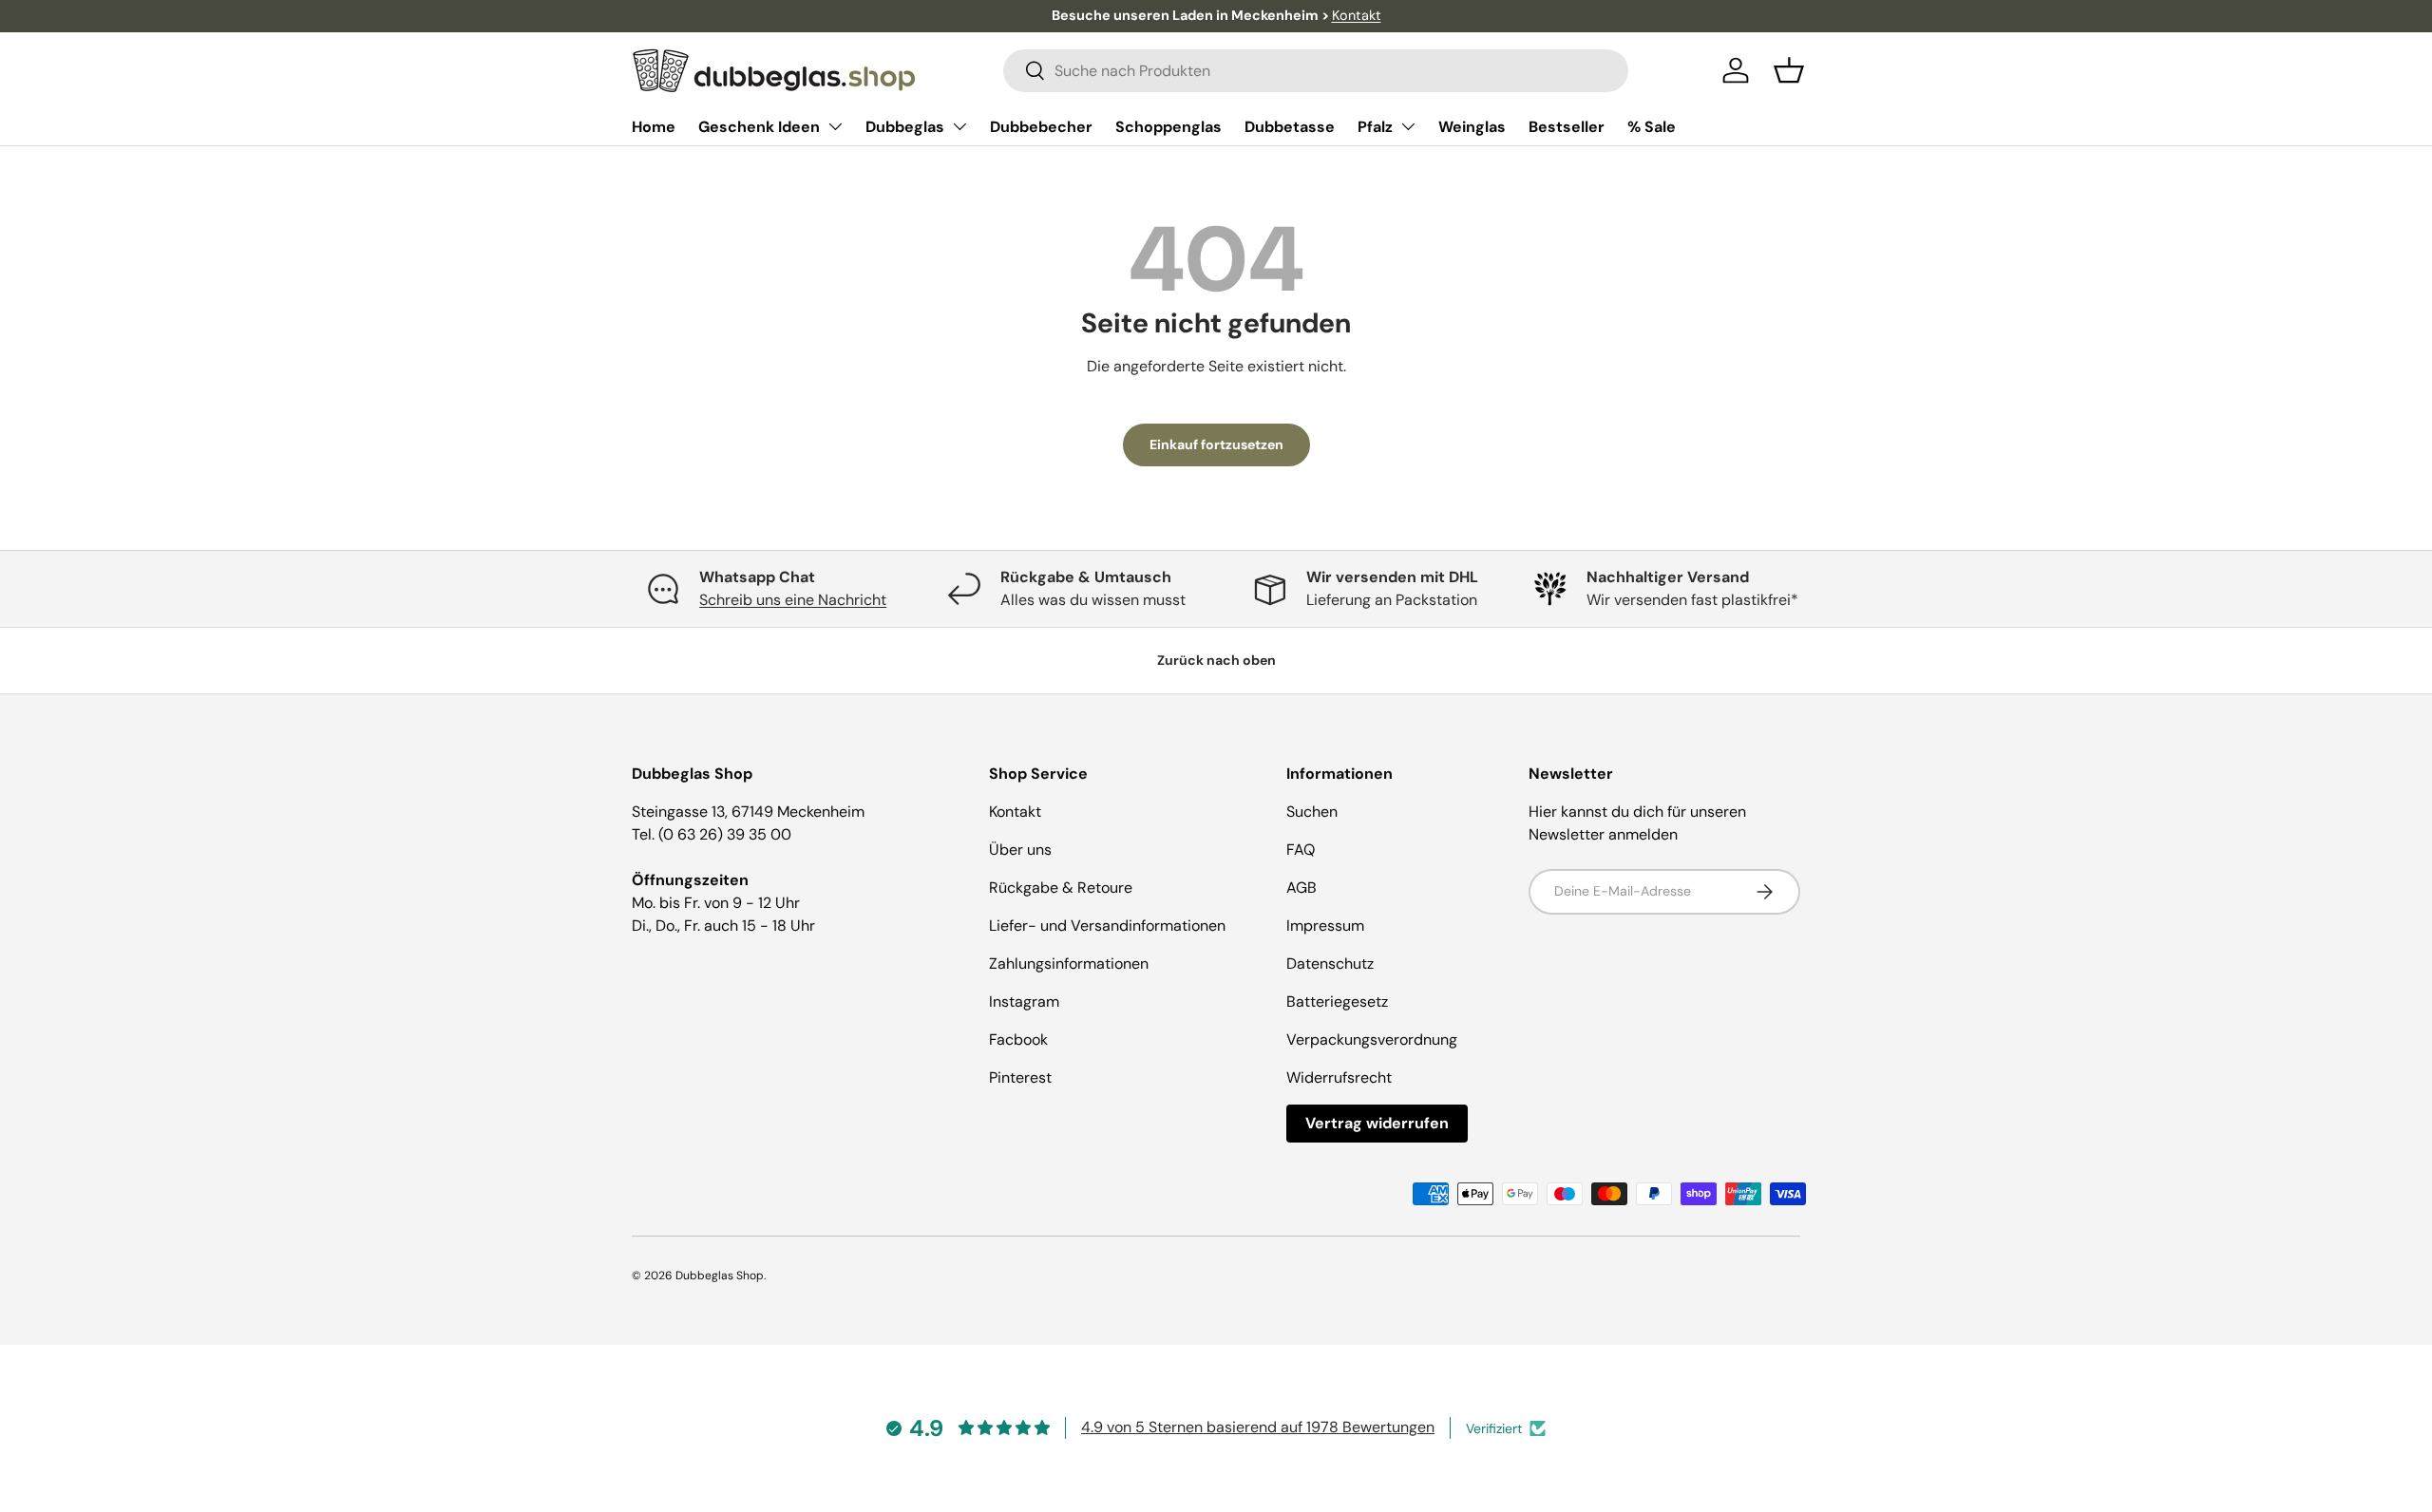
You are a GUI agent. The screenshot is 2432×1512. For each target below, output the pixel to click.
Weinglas (1472, 127)
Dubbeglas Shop (720, 1276)
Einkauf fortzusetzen (1216, 444)
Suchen (1312, 812)
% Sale (1652, 127)
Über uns (1020, 850)
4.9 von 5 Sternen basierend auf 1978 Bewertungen (1258, 1427)
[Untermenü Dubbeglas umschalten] (959, 126)
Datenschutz (1330, 964)
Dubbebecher (1041, 127)
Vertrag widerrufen (1377, 1123)
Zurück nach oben (1216, 660)
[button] (1789, 70)
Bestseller (1567, 127)
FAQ (1301, 850)
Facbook (1018, 1039)
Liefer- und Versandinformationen (1107, 926)
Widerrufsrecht (1339, 1077)
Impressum (1325, 926)
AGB (1301, 888)
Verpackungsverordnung (1372, 1039)
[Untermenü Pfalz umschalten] (1408, 126)
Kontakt (1357, 15)
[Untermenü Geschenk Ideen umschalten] (835, 126)
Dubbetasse (1290, 127)
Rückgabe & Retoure (1061, 888)
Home (654, 127)
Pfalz (1375, 127)
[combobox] (1316, 71)
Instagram (1024, 1002)
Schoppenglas (1168, 127)
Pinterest (1020, 1077)
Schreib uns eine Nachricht (793, 600)
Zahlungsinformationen (1069, 964)
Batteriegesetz (1337, 1002)
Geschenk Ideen (759, 127)
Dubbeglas (905, 127)
